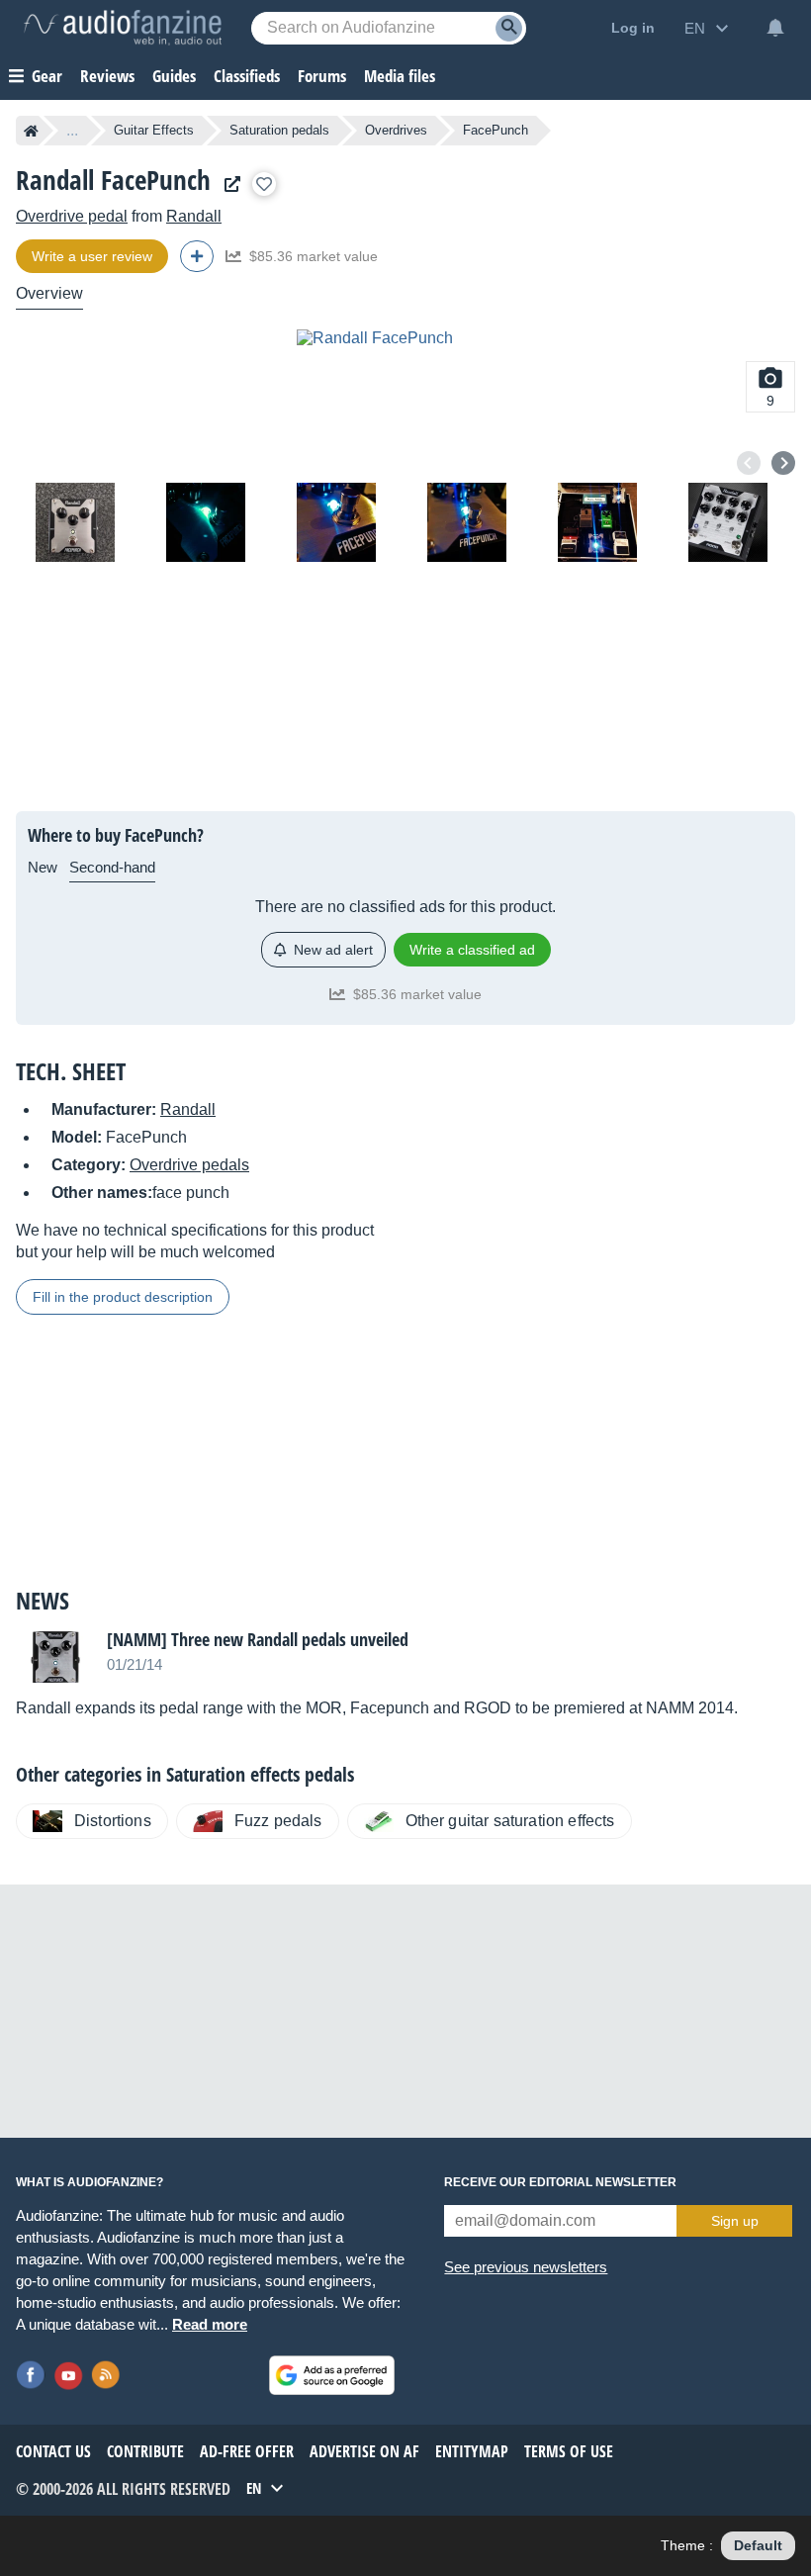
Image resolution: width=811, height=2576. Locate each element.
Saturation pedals (279, 130)
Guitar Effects (154, 130)
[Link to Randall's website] (227, 184)
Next (783, 463)
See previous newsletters (526, 2267)
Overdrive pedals (189, 1165)
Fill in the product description (123, 1297)
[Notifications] (775, 28)
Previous (749, 463)
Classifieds (247, 76)
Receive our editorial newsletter (560, 2182)
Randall (194, 216)
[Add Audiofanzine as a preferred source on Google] (332, 2375)
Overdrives (396, 130)
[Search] (509, 28)
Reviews (107, 76)
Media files (400, 76)
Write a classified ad (472, 950)
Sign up (735, 2221)
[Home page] (31, 131)
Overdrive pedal (72, 216)
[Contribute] (197, 256)
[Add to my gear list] (264, 184)
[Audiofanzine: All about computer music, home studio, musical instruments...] (123, 28)
